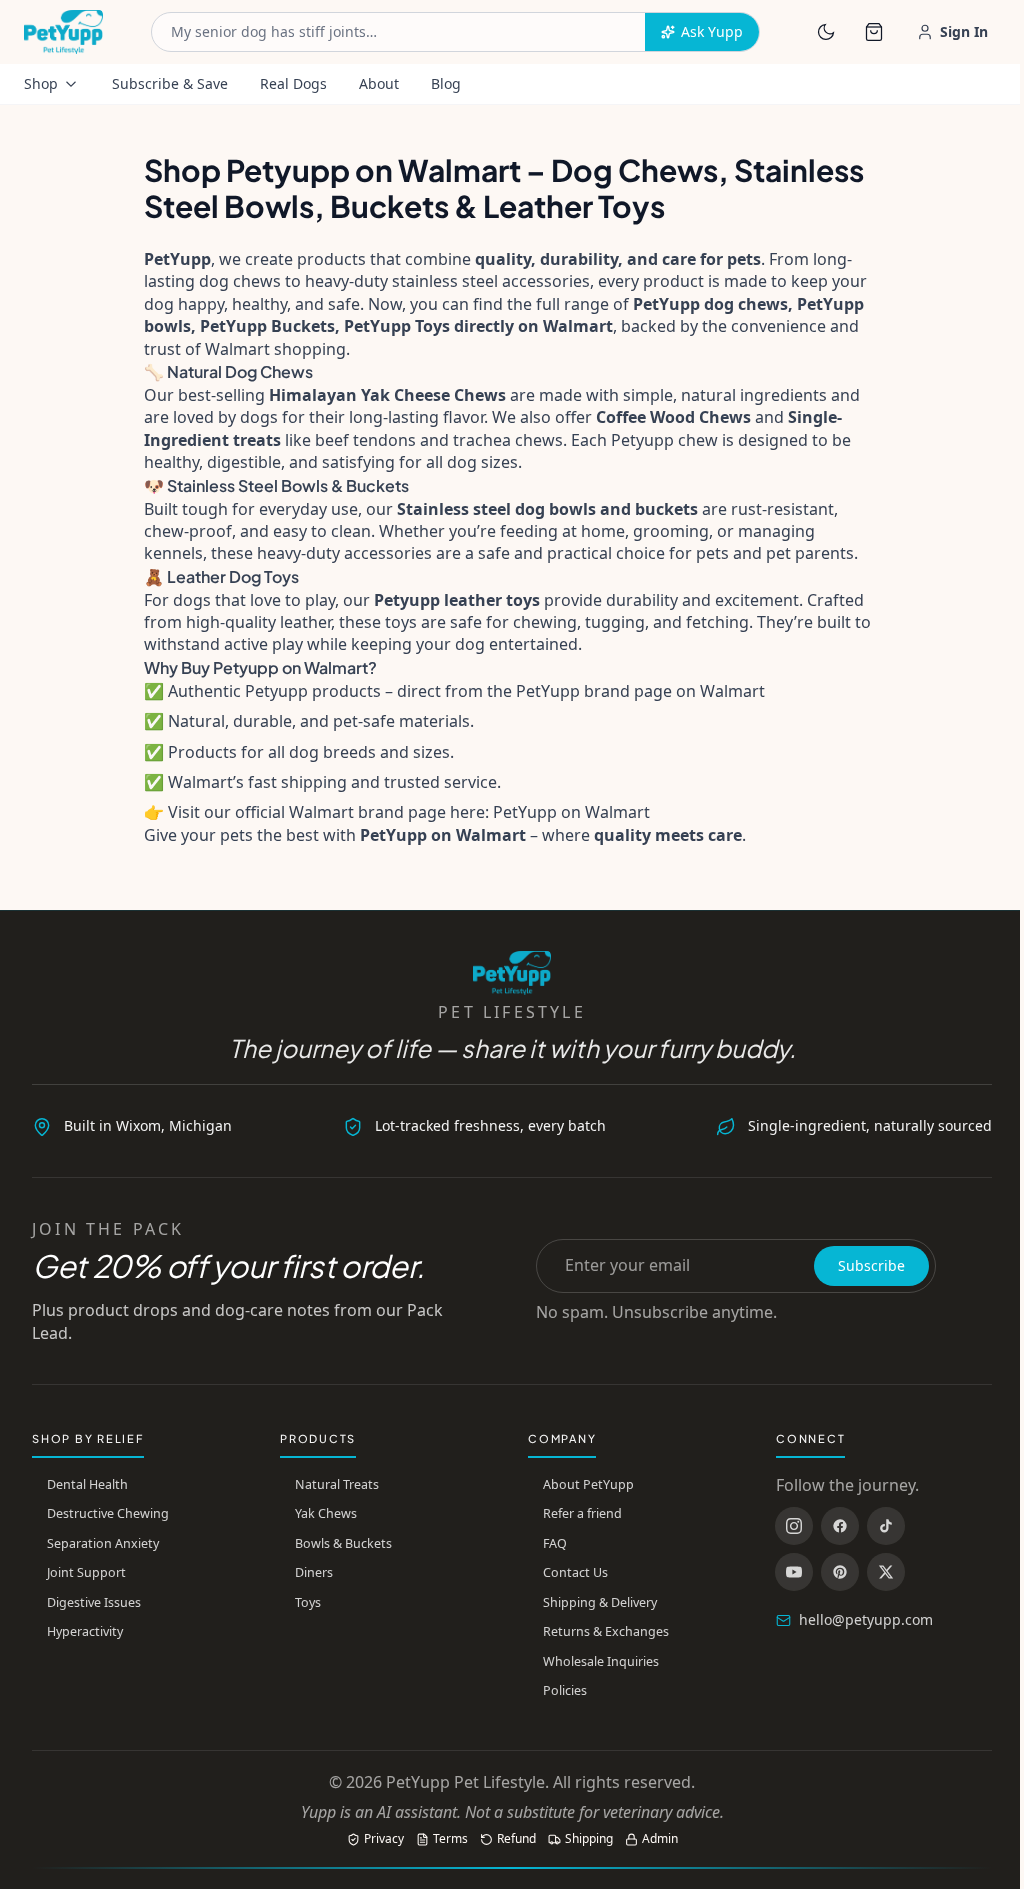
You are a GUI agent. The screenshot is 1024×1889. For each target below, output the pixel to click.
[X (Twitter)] (886, 1572)
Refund (516, 1839)
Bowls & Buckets (343, 1543)
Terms (450, 1839)
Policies (565, 1690)
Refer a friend (582, 1513)
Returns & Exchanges (606, 1631)
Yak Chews (326, 1513)
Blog (446, 83)
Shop (41, 83)
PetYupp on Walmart (571, 812)
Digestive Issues (94, 1602)
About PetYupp (588, 1484)
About (379, 83)
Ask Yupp (712, 31)
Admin (660, 1839)
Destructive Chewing (108, 1513)
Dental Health (87, 1484)
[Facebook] (840, 1526)
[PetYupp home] (63, 32)
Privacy (384, 1839)
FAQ (555, 1543)
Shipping (589, 1839)
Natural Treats (337, 1484)
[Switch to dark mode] (826, 32)
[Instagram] (794, 1526)
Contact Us (575, 1572)
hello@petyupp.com (866, 1619)
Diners (314, 1572)
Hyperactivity (85, 1631)
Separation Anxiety (103, 1543)
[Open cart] (874, 32)
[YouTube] (794, 1572)
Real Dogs (293, 83)
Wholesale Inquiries (601, 1661)
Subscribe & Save (170, 83)
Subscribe (871, 1265)
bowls (572, 509)
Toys (308, 1602)
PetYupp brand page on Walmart (640, 691)
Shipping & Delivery (600, 1602)
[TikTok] (886, 1526)
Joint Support (86, 1572)
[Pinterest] (840, 1572)
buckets (666, 509)
